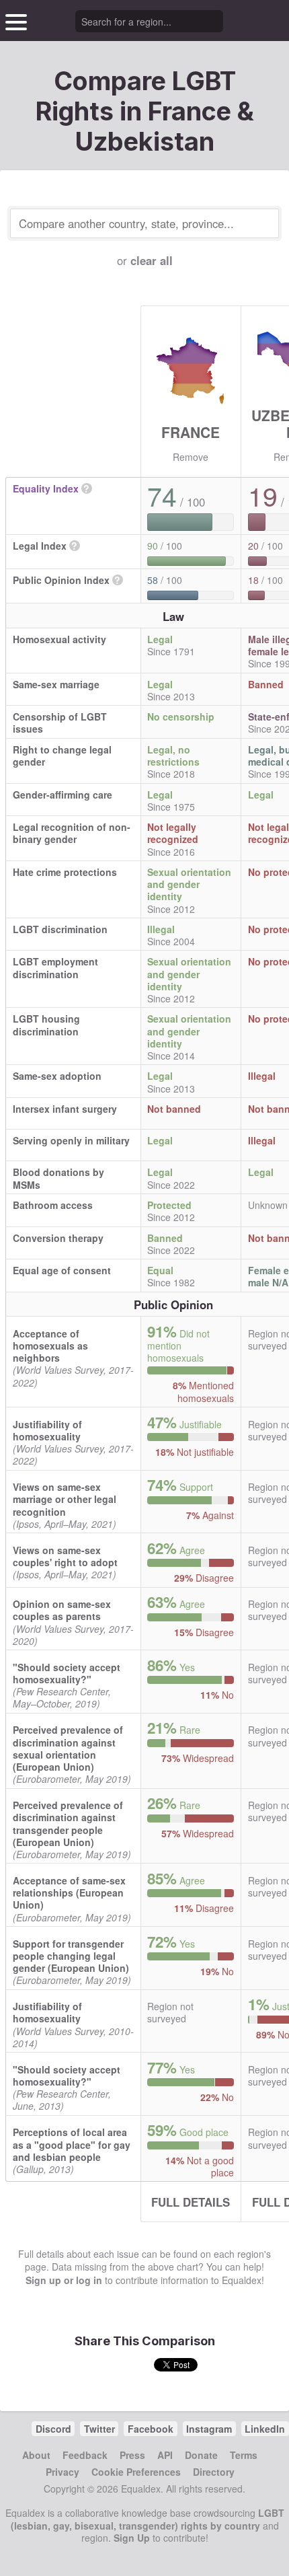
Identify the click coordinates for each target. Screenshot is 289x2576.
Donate (201, 2455)
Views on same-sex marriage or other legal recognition (65, 1499)
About (36, 2455)
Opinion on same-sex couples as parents (62, 1610)
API (165, 2455)
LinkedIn (265, 2429)
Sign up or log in (64, 2280)
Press (132, 2455)
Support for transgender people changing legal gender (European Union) (71, 1956)
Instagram (209, 2429)
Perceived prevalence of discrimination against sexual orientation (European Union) (68, 1748)
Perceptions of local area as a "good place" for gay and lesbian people (72, 2144)
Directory (214, 2472)
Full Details (191, 2202)
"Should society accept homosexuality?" (67, 1673)
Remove (191, 457)
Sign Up (132, 2538)
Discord (53, 2429)
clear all (152, 260)
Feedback (85, 2455)
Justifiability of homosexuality (47, 1430)
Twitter (99, 2429)
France (191, 432)
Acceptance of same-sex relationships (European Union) (69, 1892)
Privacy (63, 2472)
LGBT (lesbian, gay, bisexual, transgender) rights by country (148, 2519)
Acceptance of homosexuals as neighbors (50, 1346)
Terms (244, 2455)
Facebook (151, 2429)
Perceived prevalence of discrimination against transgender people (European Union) (68, 1824)
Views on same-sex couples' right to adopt (65, 1556)
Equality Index (46, 488)
